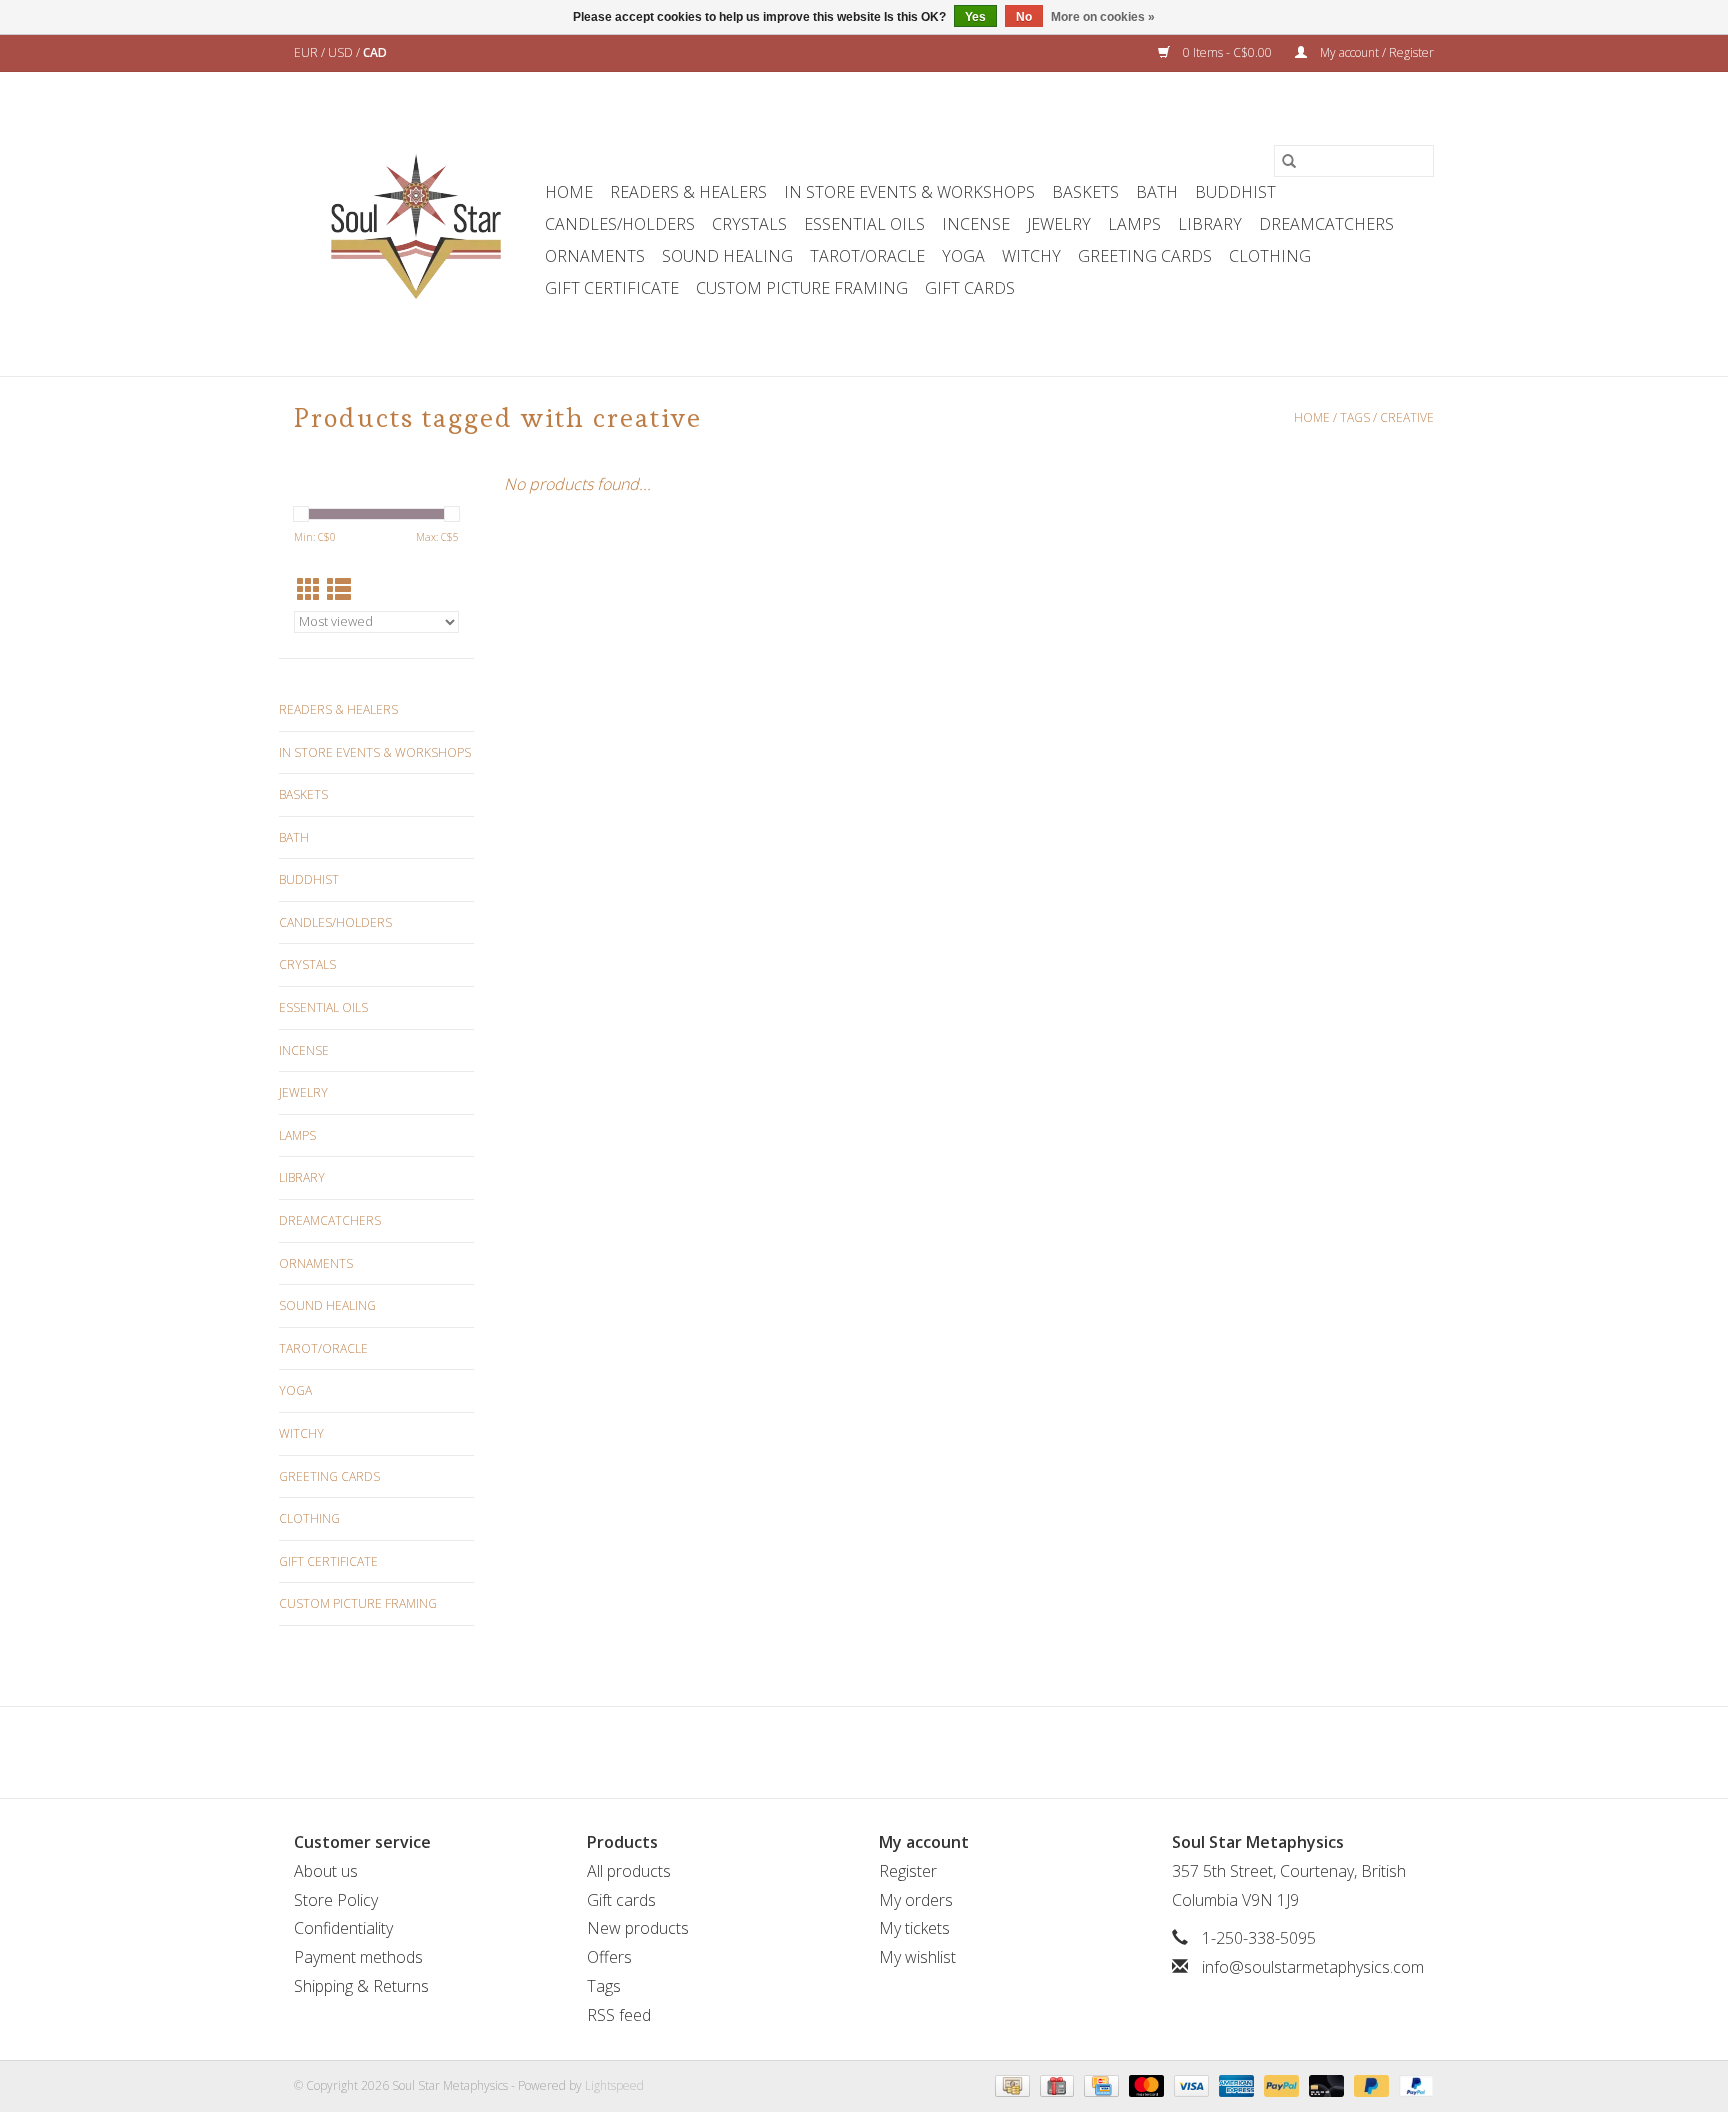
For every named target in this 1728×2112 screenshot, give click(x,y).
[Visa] (1189, 2084)
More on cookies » (1103, 17)
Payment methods (358, 1957)
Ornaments (595, 256)
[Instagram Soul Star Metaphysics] (936, 1752)
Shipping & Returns (361, 1986)
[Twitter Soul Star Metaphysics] (828, 1752)
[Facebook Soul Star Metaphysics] (792, 1752)
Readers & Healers (688, 192)
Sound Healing (727, 256)
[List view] (339, 589)
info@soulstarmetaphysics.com (1313, 1967)
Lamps (1134, 224)
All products (629, 1871)
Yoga (963, 256)
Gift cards (970, 288)
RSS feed (619, 2015)
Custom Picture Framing (802, 288)
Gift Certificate (612, 288)
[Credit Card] (1099, 2084)
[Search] (1289, 161)
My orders (916, 1900)
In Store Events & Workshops (909, 192)
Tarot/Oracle (867, 256)
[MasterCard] (1144, 2084)
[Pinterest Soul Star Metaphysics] (864, 1752)
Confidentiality (343, 1928)
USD (342, 52)
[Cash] (1010, 2084)
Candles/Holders (620, 224)
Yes (975, 17)
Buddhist (1235, 192)
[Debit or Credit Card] (1324, 2084)
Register (908, 1871)
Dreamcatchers (1326, 224)
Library (1210, 224)
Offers (609, 1957)
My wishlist (917, 1957)
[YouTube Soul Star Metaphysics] (900, 1752)
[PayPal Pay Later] (1369, 2084)
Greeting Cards (1145, 256)
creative (1407, 417)
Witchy (1031, 256)
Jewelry (1059, 224)
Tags (1355, 417)
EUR (307, 52)
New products (638, 1928)
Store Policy (336, 1900)
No (1024, 17)
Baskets (1085, 192)
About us (326, 1871)
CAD (375, 52)
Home (569, 192)
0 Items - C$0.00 (1227, 52)
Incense (976, 224)
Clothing (1270, 256)
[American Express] (1234, 2084)
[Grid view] (309, 589)
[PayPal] (1279, 2084)
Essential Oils (864, 224)
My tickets (914, 1928)
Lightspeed (614, 2085)
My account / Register (1375, 52)
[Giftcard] (1055, 2084)
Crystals (749, 224)
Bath (1157, 192)
